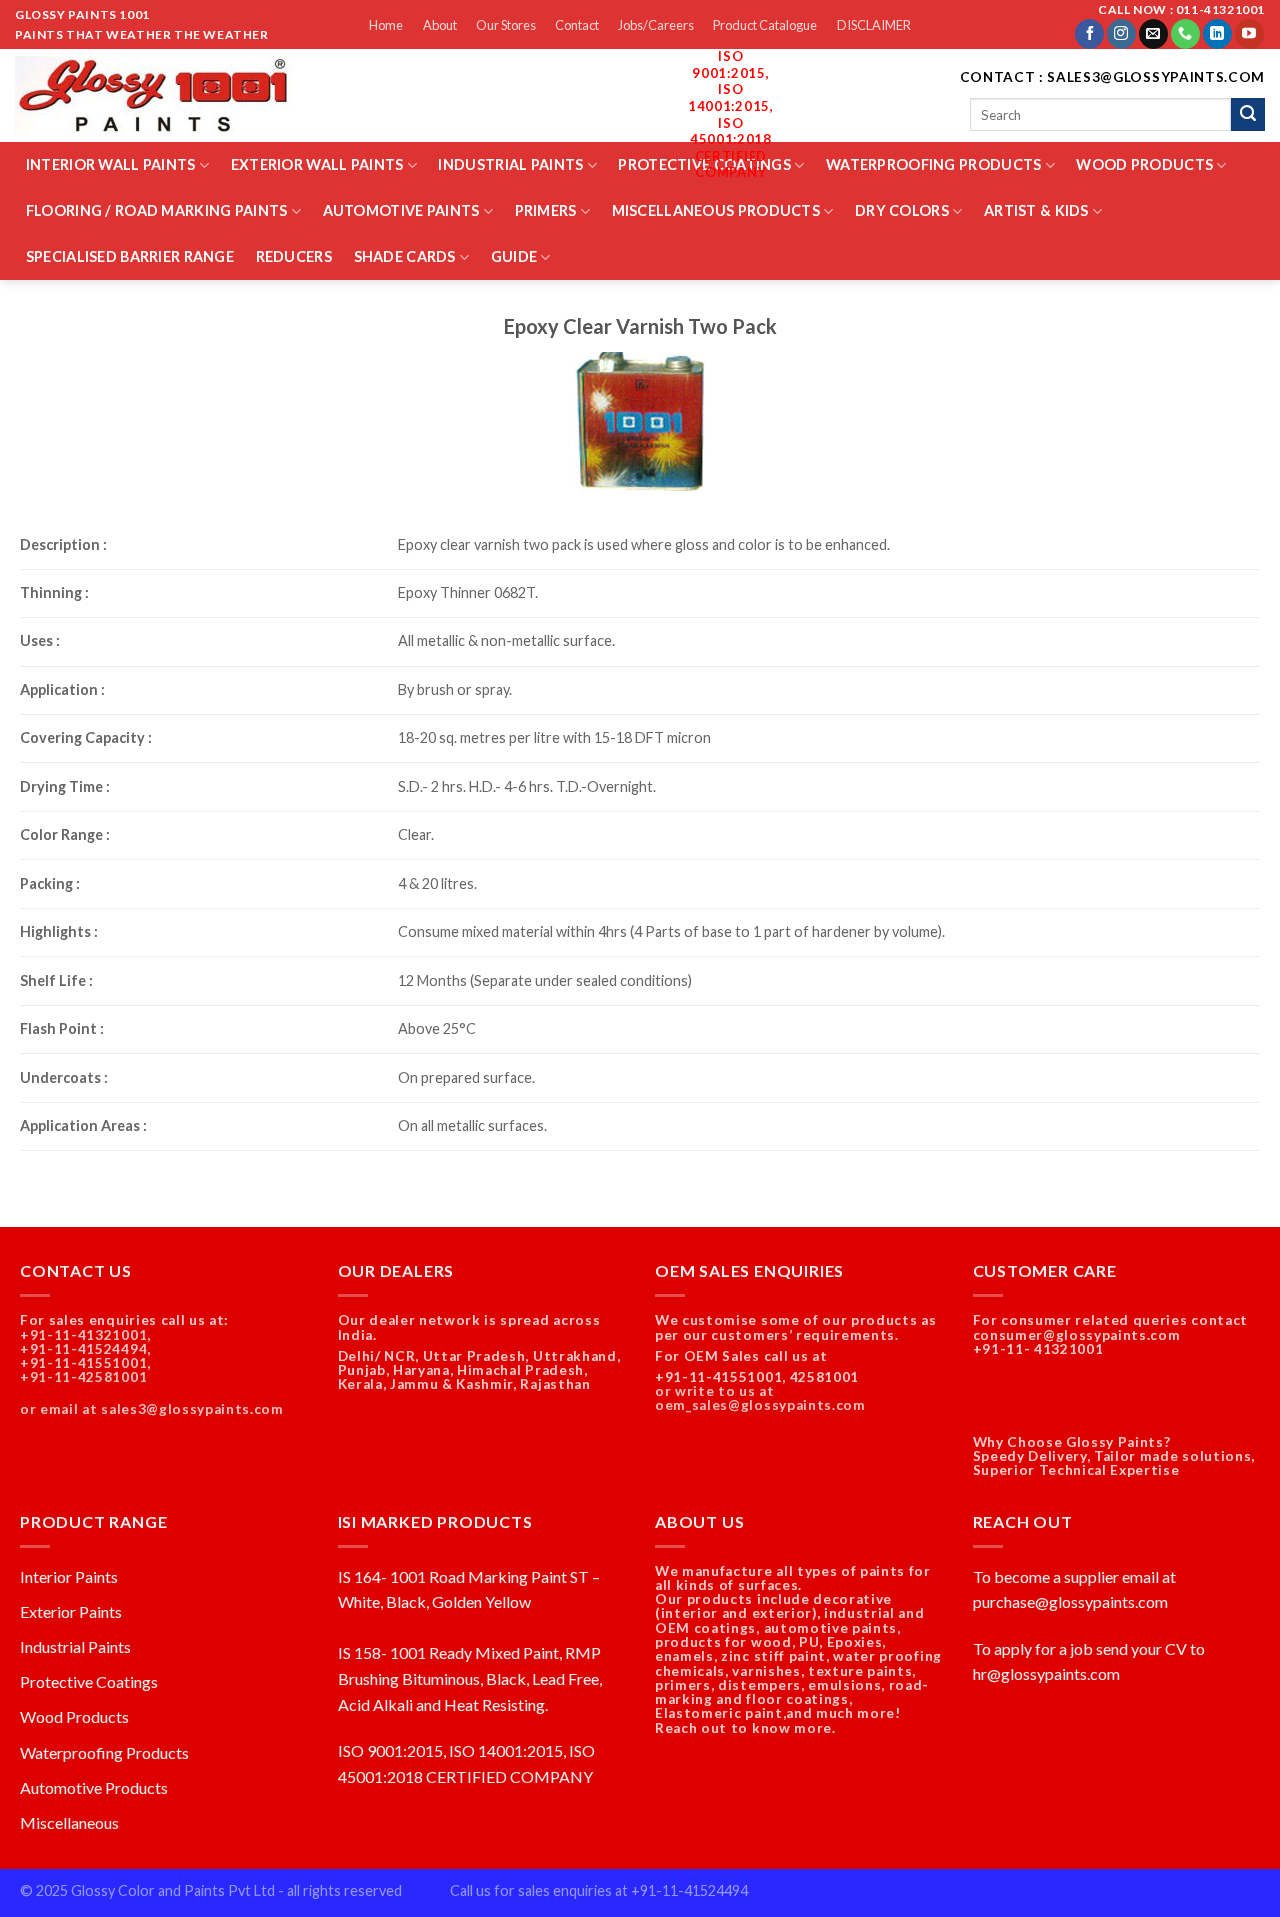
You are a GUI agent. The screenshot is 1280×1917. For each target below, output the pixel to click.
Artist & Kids (1036, 210)
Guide (514, 256)
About (440, 25)
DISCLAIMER (874, 25)
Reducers (294, 256)
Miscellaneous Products (716, 210)
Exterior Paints (71, 1611)
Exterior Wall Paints (317, 164)
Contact (577, 25)
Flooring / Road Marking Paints (157, 210)
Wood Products (1144, 164)
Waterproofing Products (933, 164)
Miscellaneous (69, 1822)
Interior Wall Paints (111, 164)
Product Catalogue (765, 25)
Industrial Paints (510, 164)
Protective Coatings (89, 1681)
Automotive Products (94, 1787)
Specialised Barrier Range (130, 256)
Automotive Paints (401, 210)
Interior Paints (69, 1576)
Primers (546, 210)
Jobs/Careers (656, 25)
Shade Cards (405, 256)
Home (386, 25)
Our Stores (506, 25)
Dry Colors (902, 210)
